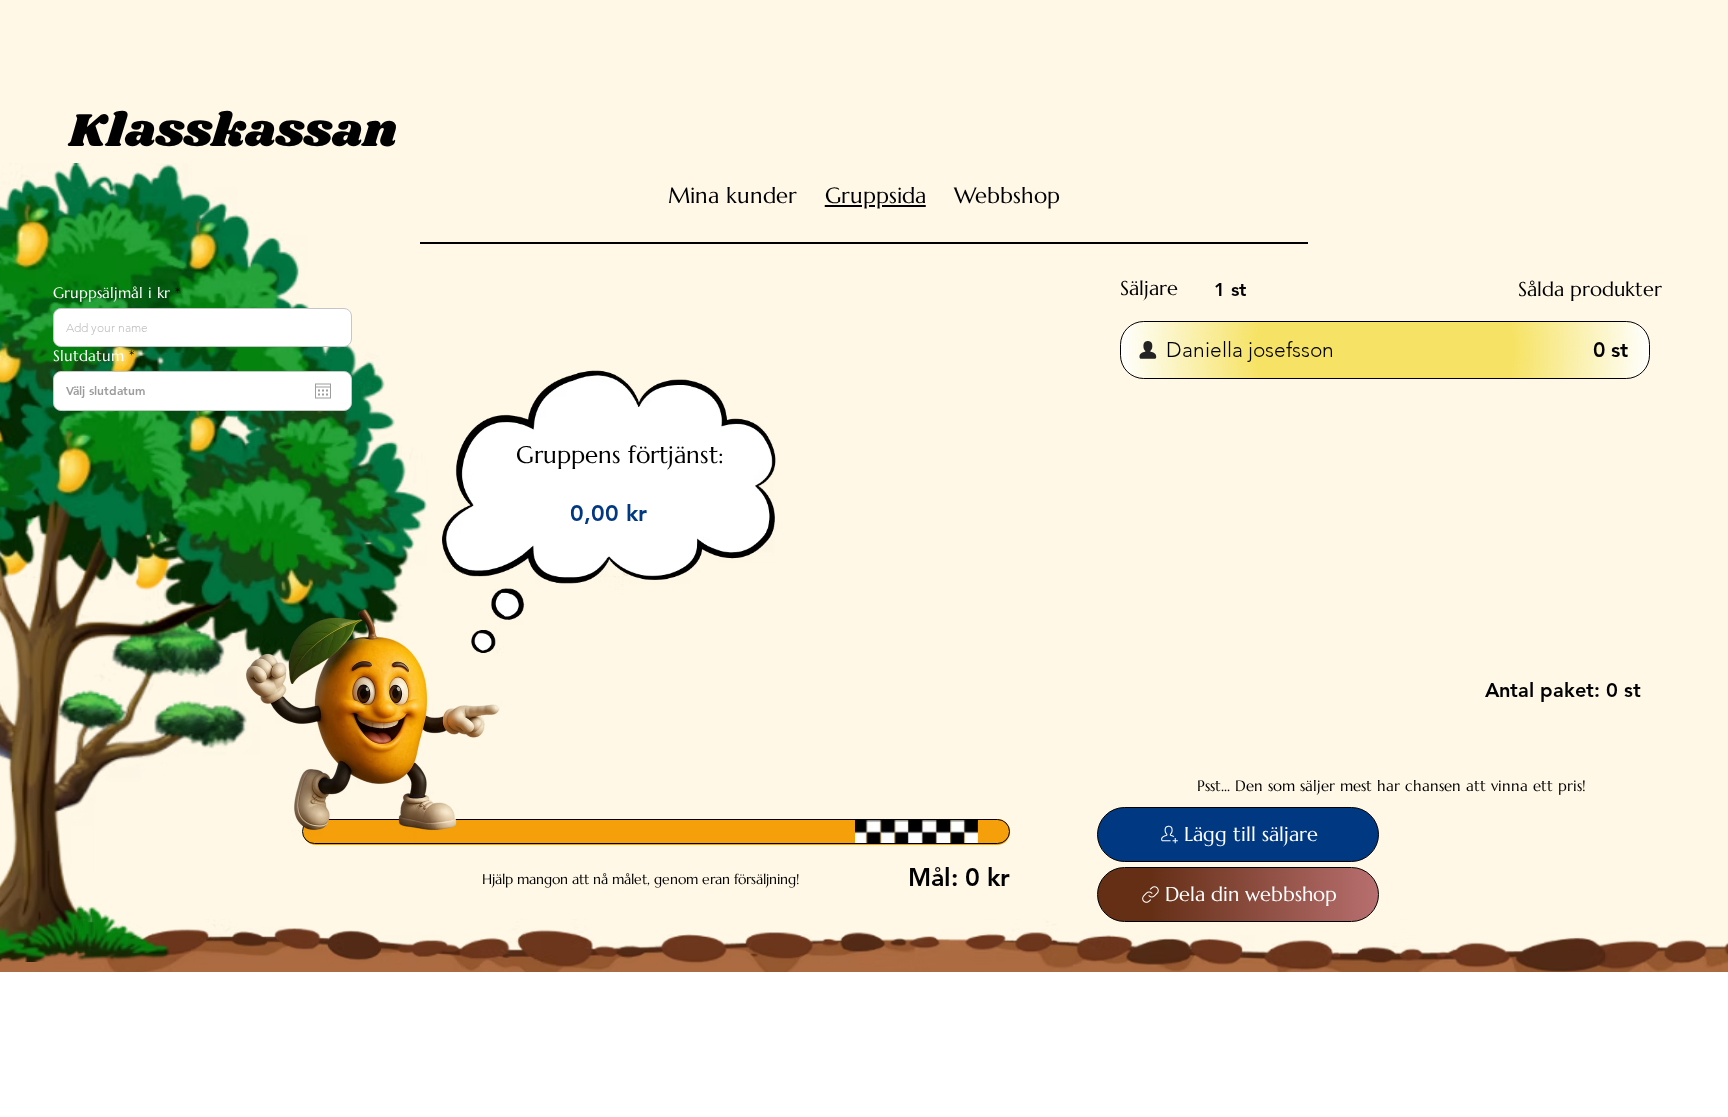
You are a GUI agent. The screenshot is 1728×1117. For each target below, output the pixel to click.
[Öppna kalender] (323, 391)
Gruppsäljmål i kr (111, 292)
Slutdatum (97, 355)
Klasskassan (233, 132)
